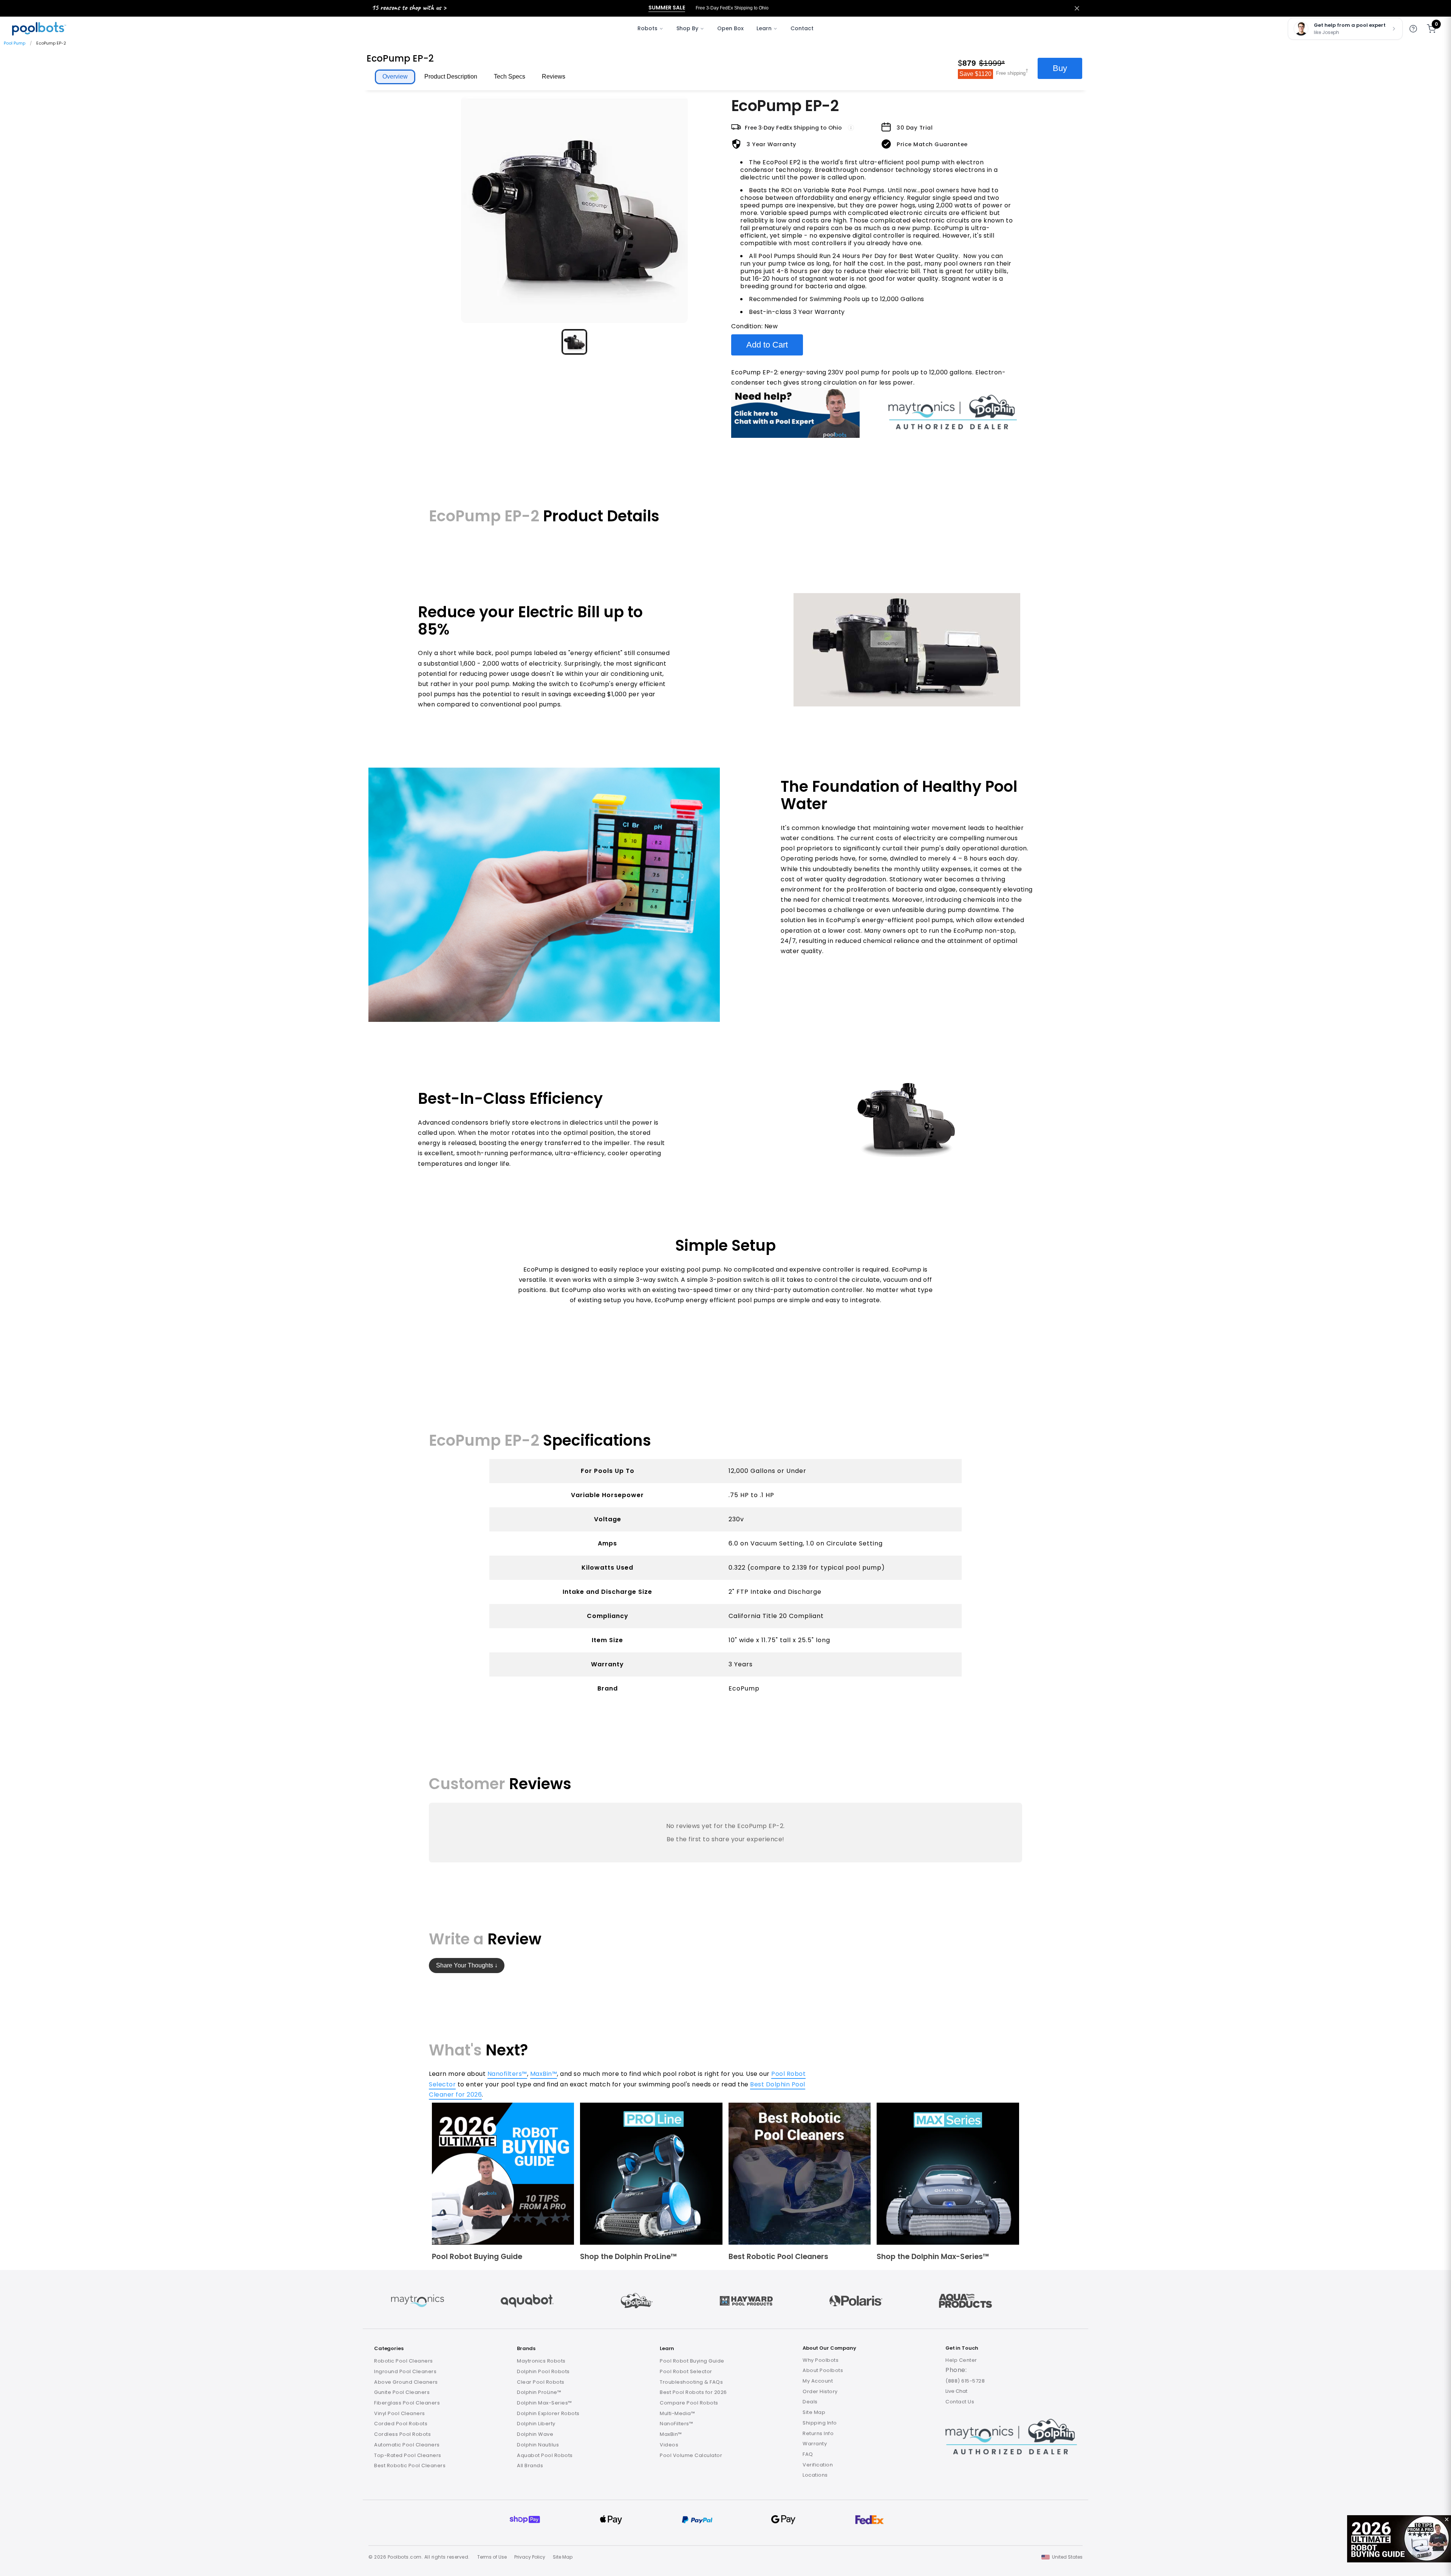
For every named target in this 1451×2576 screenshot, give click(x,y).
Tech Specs (510, 76)
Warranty (815, 2444)
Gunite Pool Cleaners (402, 2392)
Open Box (730, 28)
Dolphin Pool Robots (543, 2371)
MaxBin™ (544, 2074)
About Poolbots (823, 2370)
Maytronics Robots (541, 2361)
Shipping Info (820, 2423)
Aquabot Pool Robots (545, 2455)
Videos (669, 2445)
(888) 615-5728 (965, 2381)
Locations (815, 2475)
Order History (820, 2391)
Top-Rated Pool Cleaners (408, 2455)
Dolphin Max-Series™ (545, 2403)
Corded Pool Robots (401, 2424)
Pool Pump (15, 43)
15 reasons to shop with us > (409, 7)
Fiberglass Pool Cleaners (407, 2403)
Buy (1060, 68)
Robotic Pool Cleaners (404, 2361)
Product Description (451, 76)
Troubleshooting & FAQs (691, 2382)
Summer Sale (667, 8)
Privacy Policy (530, 2557)
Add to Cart (767, 345)
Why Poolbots (821, 2360)
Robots (647, 28)
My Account (818, 2381)
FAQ (808, 2454)
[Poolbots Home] (39, 29)
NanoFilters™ (676, 2424)
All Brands (530, 2466)
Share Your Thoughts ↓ (467, 1965)
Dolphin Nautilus (538, 2445)
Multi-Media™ (677, 2413)
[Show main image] (574, 342)
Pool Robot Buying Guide (692, 2361)
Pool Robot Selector (686, 2371)
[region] (574, 226)
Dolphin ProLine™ (539, 2392)
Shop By (687, 28)
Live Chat (956, 2391)
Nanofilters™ (507, 2074)
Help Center (961, 2360)
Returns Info (818, 2433)
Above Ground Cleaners (406, 2382)
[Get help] (1413, 29)
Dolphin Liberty (536, 2424)
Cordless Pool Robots (402, 2434)
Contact (802, 28)
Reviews (554, 76)
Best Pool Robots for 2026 (693, 2392)
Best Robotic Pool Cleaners (410, 2466)
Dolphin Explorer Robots (548, 2413)
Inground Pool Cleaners (405, 2371)
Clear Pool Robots (541, 2382)
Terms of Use (492, 2557)
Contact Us (960, 2402)
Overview (395, 76)
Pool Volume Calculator (691, 2455)
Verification (818, 2465)
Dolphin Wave (535, 2434)
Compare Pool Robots (689, 2403)
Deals (810, 2402)
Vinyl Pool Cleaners (400, 2413)
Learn (764, 28)
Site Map (814, 2412)
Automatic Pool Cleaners (407, 2445)
